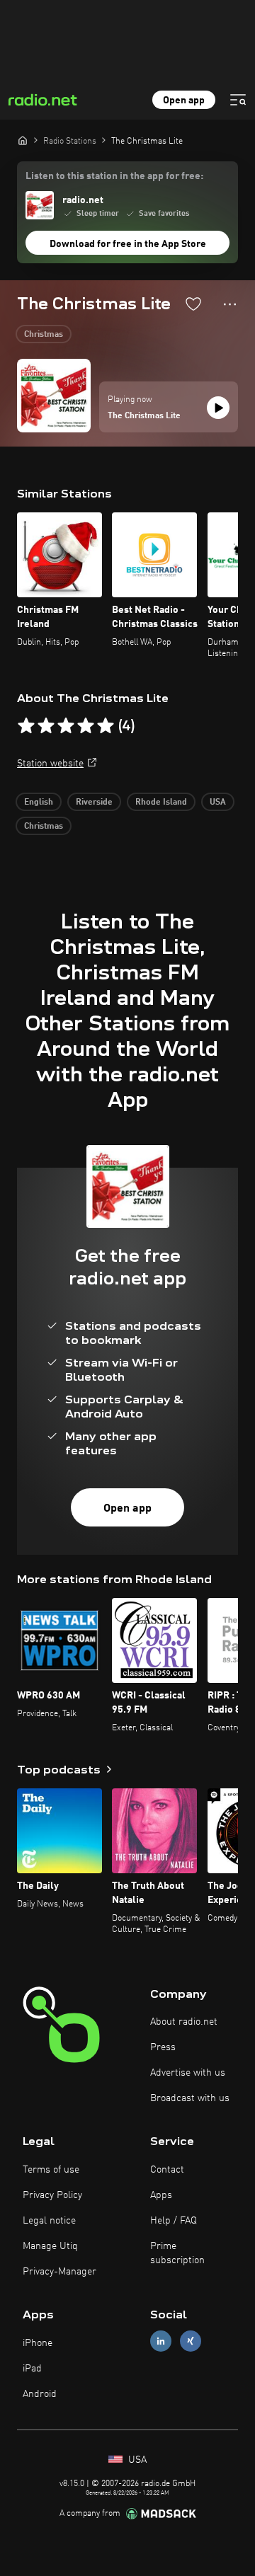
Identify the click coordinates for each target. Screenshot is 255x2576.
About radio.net (184, 2022)
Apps (161, 2195)
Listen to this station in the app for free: (114, 176)
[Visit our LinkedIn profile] (161, 2341)
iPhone (38, 2343)
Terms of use (51, 2170)
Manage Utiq (50, 2246)
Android (40, 2394)
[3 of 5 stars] (66, 726)
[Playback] (218, 408)
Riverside (94, 803)
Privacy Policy (52, 2195)
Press (163, 2047)
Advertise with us (188, 2073)
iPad (32, 2369)
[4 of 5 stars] (86, 726)
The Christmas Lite (144, 416)
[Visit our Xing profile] (191, 2341)
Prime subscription (177, 2253)
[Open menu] (238, 100)
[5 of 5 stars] (106, 726)
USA (218, 803)
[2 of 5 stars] (46, 726)
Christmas (44, 335)
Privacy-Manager (59, 2272)
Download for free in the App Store (128, 244)
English (39, 803)
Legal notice (49, 2221)
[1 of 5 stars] (26, 726)
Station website (50, 764)
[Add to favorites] (193, 304)
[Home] (23, 140)
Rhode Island (161, 803)
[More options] (230, 304)
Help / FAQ (174, 2221)
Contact (167, 2170)
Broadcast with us (190, 2098)
